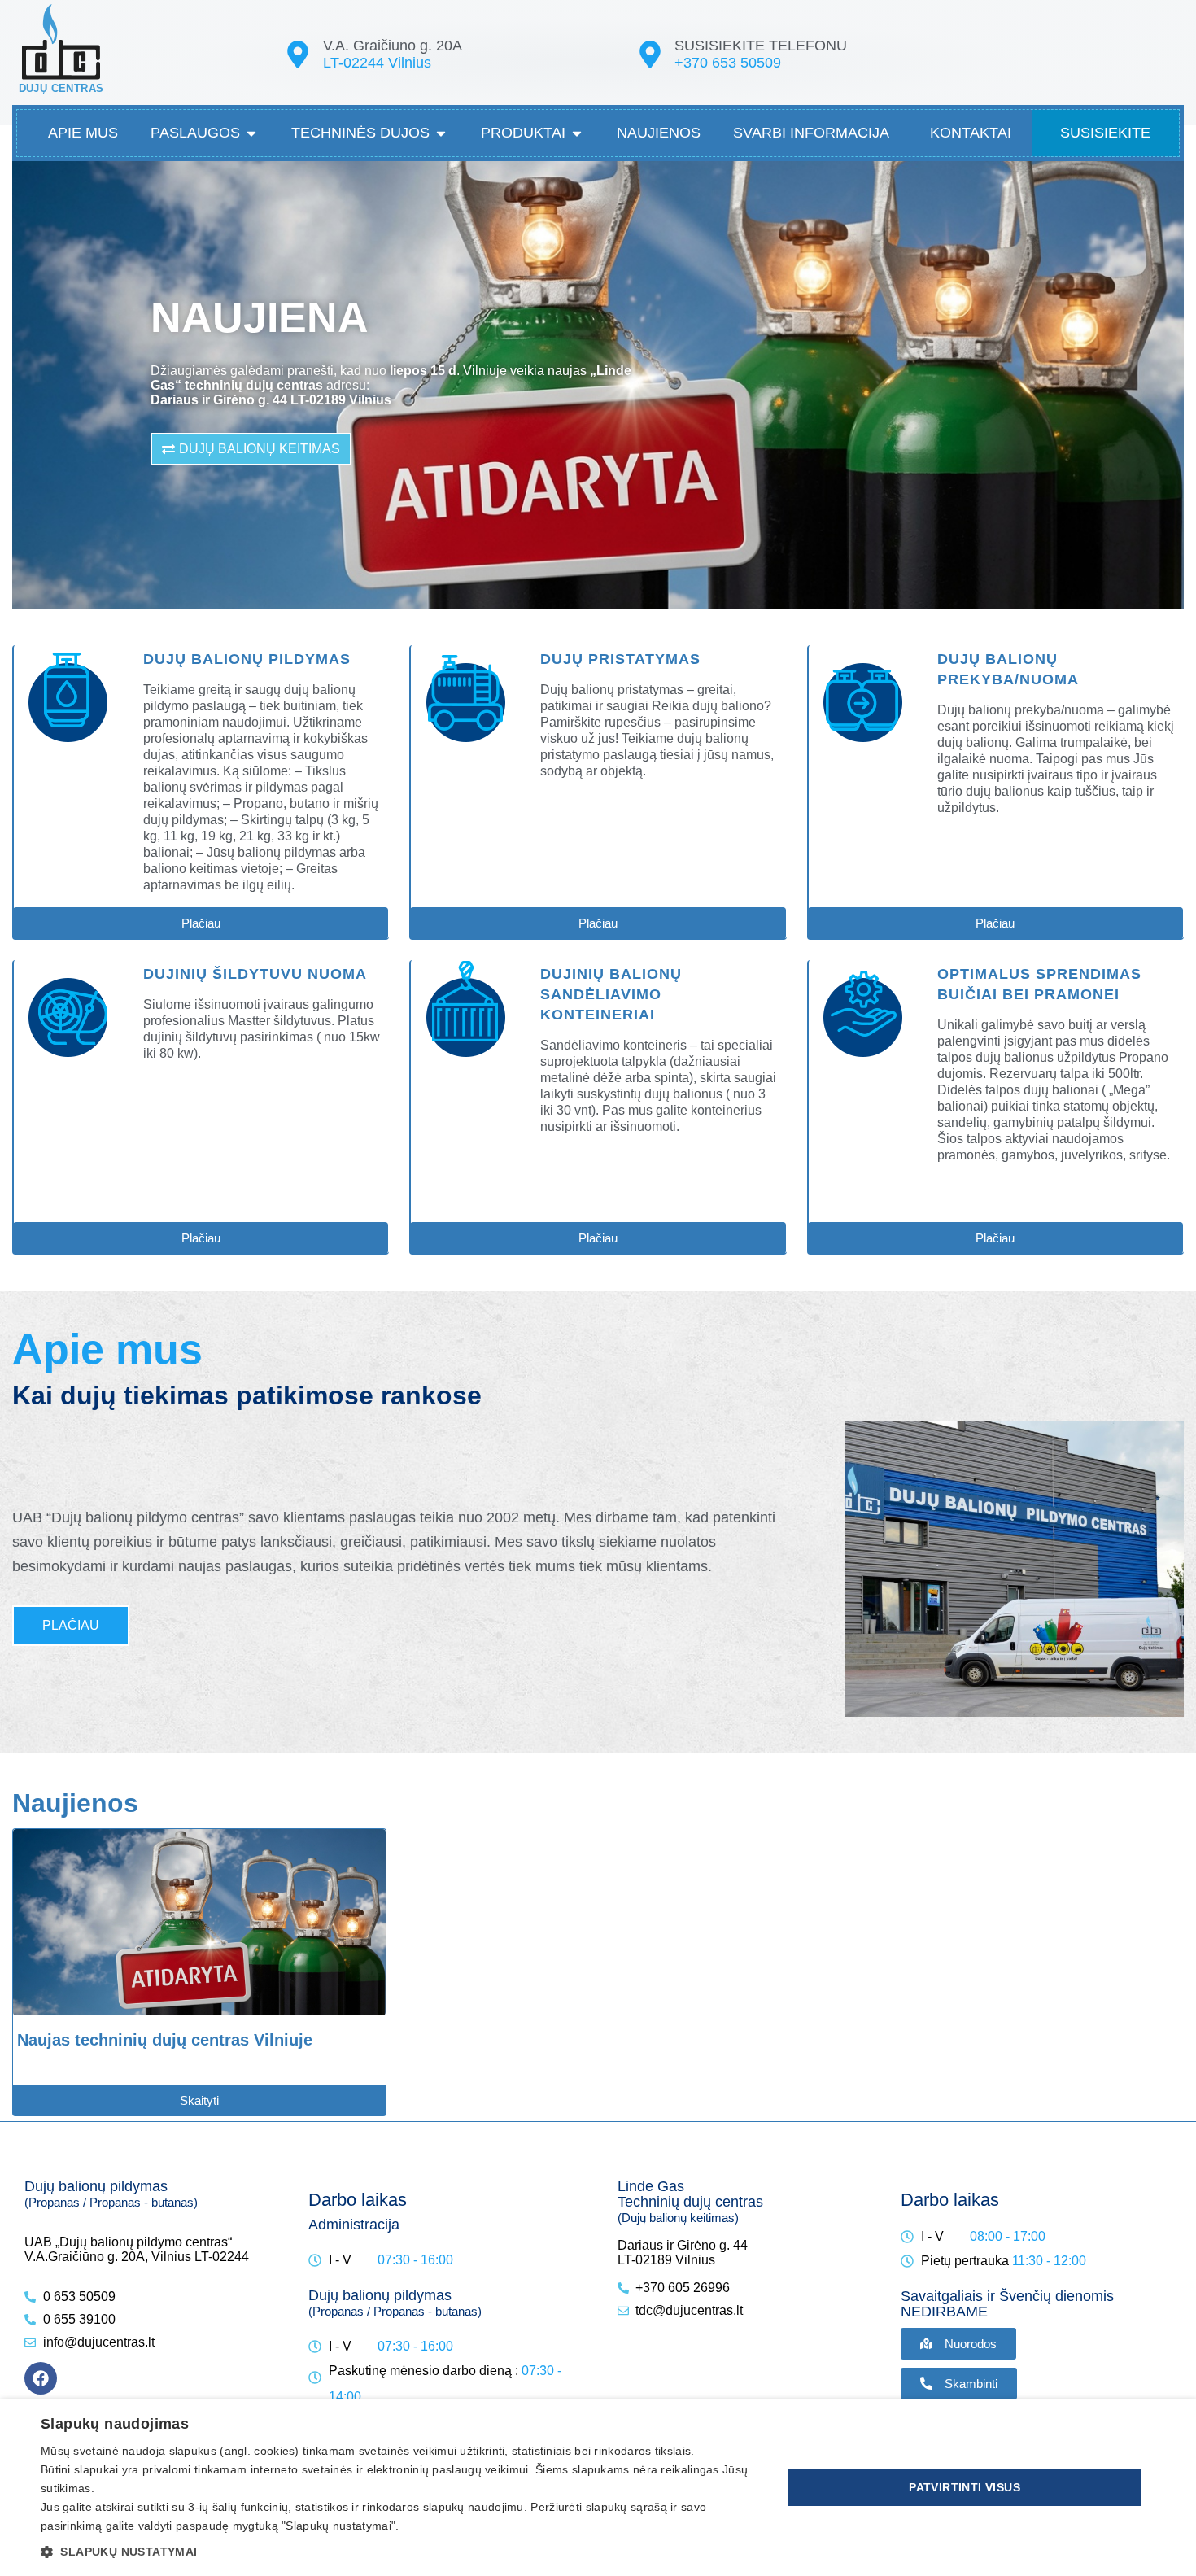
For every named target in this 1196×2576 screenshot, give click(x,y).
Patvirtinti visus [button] (965, 2487)
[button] (400, 2551)
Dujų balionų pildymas (247, 659)
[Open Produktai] (577, 133)
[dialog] (598, 2488)
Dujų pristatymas (620, 659)
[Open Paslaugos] (251, 133)
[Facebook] (41, 2378)
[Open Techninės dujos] (441, 133)
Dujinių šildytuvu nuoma (255, 974)
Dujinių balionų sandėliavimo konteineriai (611, 994)
